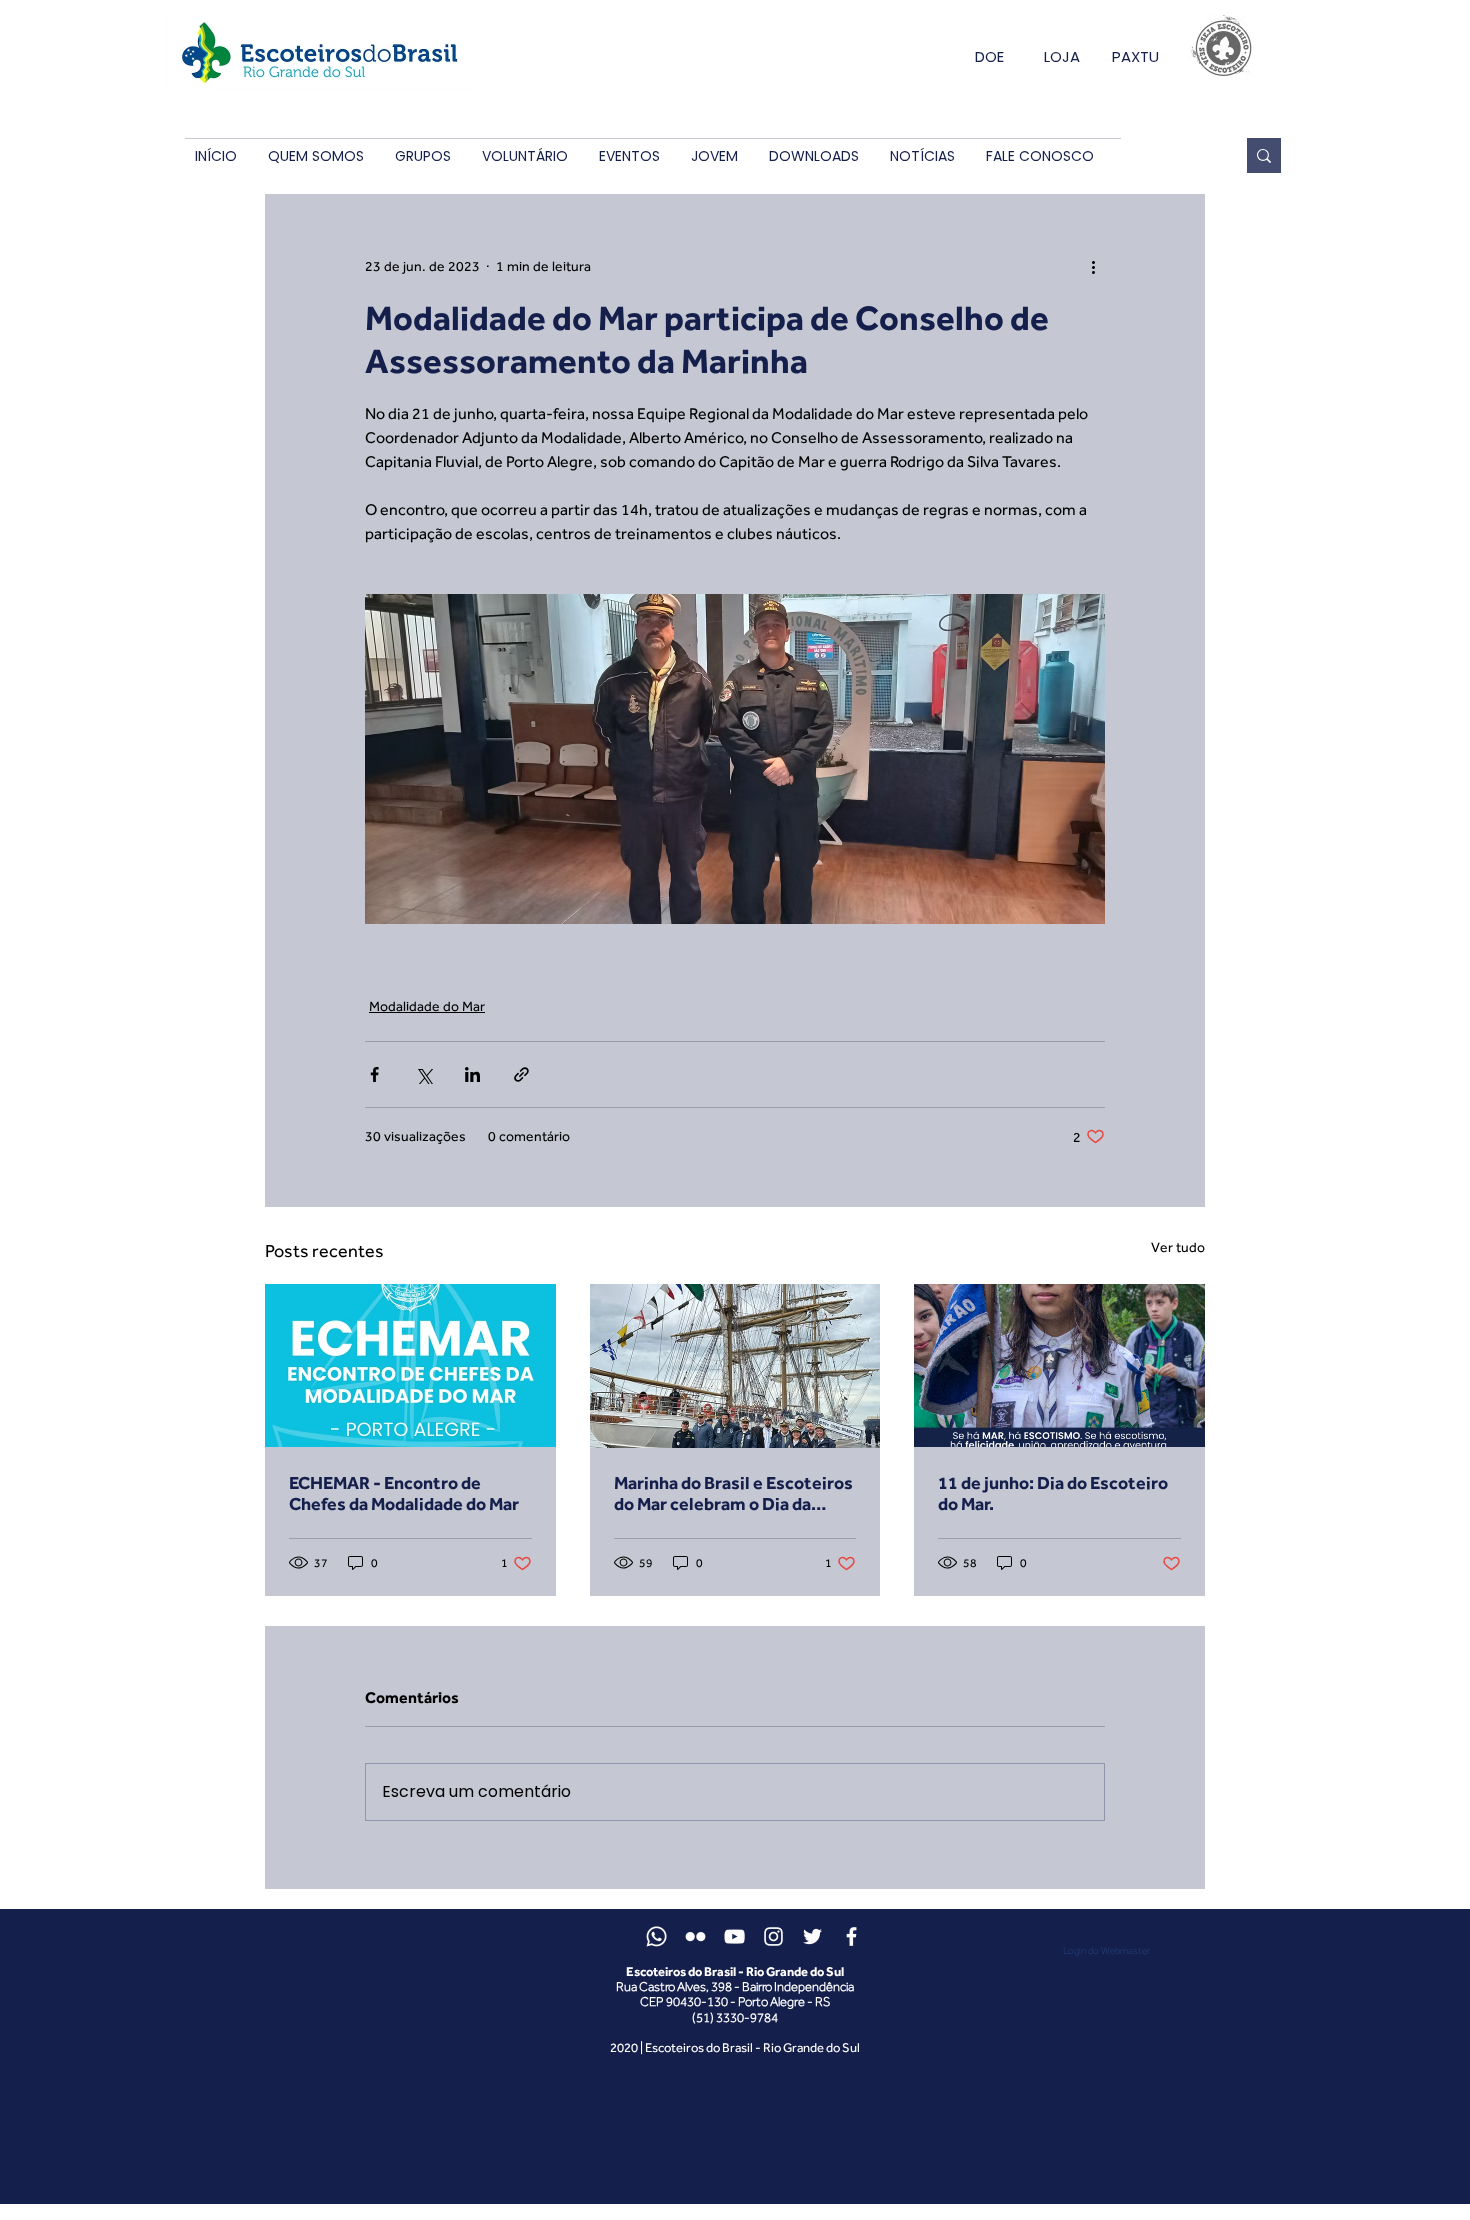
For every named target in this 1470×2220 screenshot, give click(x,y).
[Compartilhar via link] (521, 1074)
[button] (315, 156)
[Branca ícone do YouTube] (734, 1936)
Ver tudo (1178, 1247)
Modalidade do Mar (427, 1006)
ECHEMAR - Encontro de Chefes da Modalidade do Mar (404, 1493)
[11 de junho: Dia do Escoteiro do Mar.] (1059, 1365)
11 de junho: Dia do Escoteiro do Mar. (1053, 1493)
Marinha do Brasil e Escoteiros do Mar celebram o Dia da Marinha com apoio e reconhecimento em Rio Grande (733, 1493)
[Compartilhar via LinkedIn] (472, 1074)
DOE (989, 56)
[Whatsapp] (656, 1936)
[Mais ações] (1093, 266)
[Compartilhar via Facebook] (374, 1074)
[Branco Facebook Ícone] (851, 1936)
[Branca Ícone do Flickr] (695, 1936)
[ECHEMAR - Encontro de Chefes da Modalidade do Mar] (410, 1365)
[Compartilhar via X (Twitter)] (423, 1074)
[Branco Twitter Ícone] (812, 1936)
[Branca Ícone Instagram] (773, 1936)
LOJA (1062, 56)
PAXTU (1135, 56)
